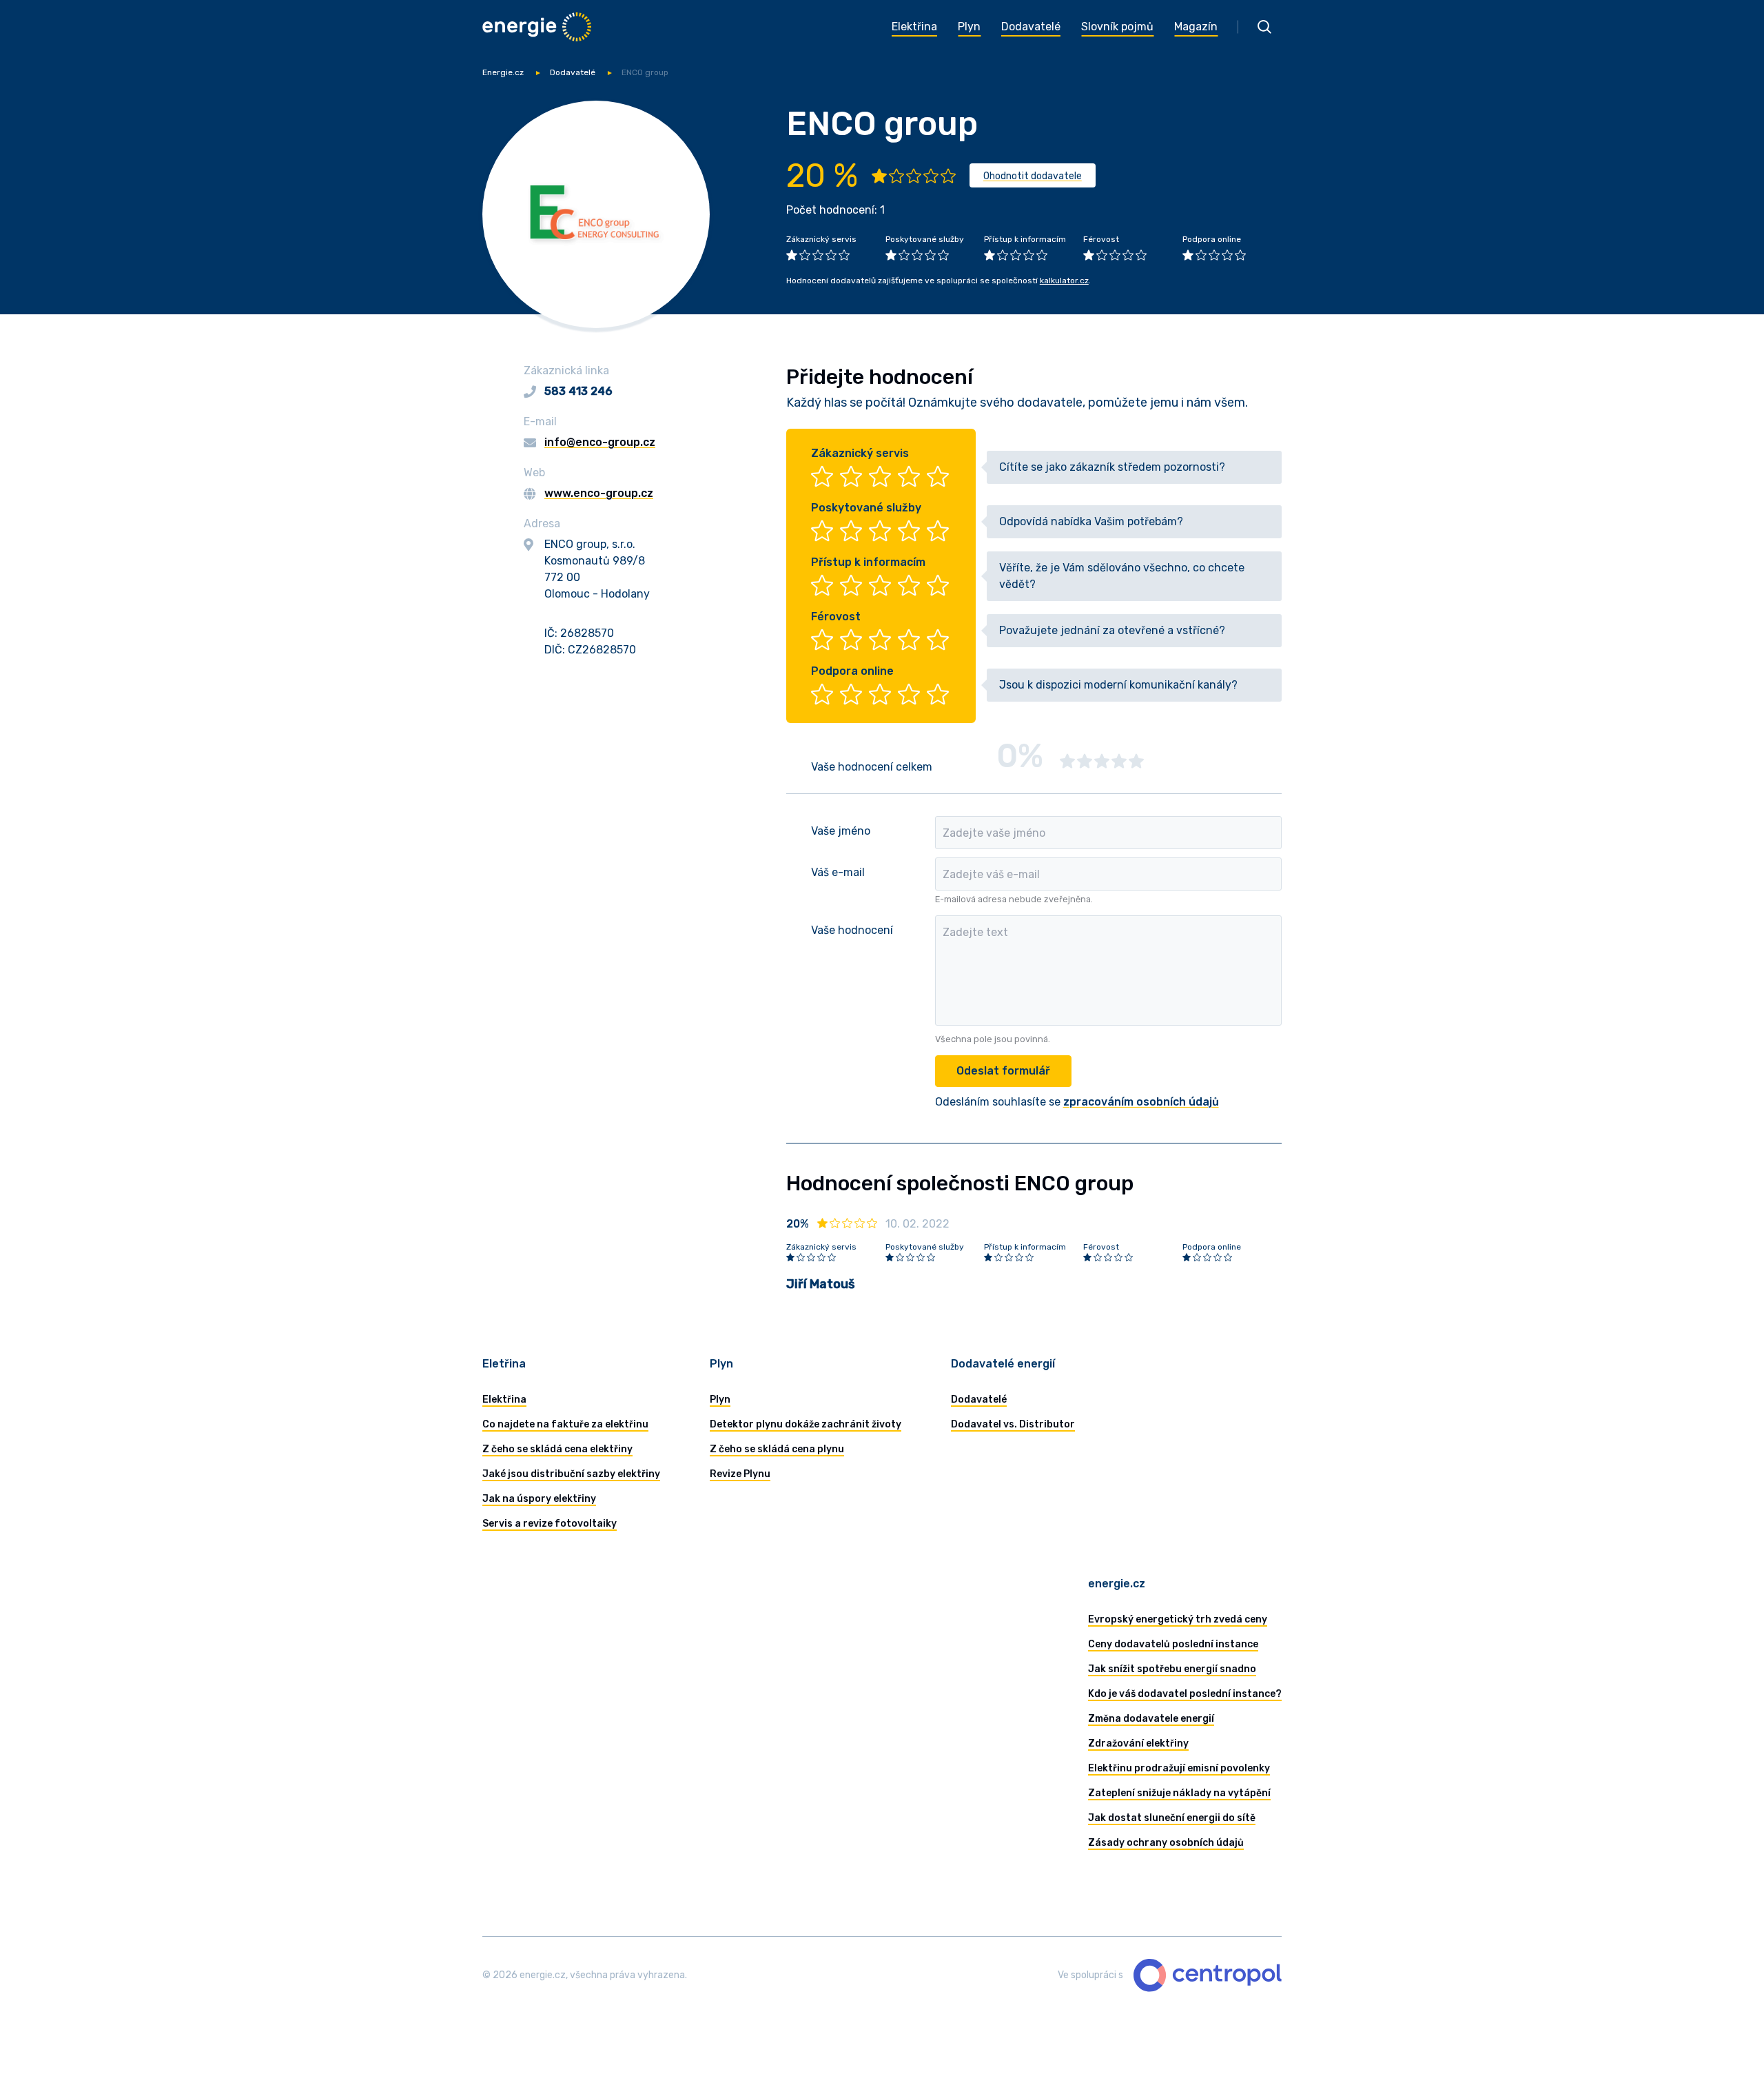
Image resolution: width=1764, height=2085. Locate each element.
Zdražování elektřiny (1138, 1743)
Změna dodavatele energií (1151, 1719)
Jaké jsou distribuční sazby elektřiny (571, 1474)
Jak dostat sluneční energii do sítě (1172, 1818)
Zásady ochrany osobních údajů (1166, 1843)
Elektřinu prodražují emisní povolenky (1179, 1768)
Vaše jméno (841, 831)
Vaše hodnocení (852, 930)
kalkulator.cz (1064, 281)
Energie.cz (503, 72)
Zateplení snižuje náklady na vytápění (1179, 1793)
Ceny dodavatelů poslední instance (1173, 1644)
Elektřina (504, 1400)
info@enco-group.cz (600, 442)
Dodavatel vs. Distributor (1013, 1424)
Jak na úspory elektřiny (539, 1499)
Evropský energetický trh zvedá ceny (1178, 1619)
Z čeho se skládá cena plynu (777, 1449)
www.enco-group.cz (599, 493)
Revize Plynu (740, 1474)
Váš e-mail (838, 872)
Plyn (720, 1400)
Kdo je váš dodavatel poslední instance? (1185, 1694)
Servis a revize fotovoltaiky (550, 1524)
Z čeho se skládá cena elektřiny (557, 1449)
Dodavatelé (573, 72)
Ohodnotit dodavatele (1033, 176)
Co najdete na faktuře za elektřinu (565, 1424)
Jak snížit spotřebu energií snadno (1172, 1669)
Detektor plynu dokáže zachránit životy (806, 1424)
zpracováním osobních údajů (1141, 1102)
